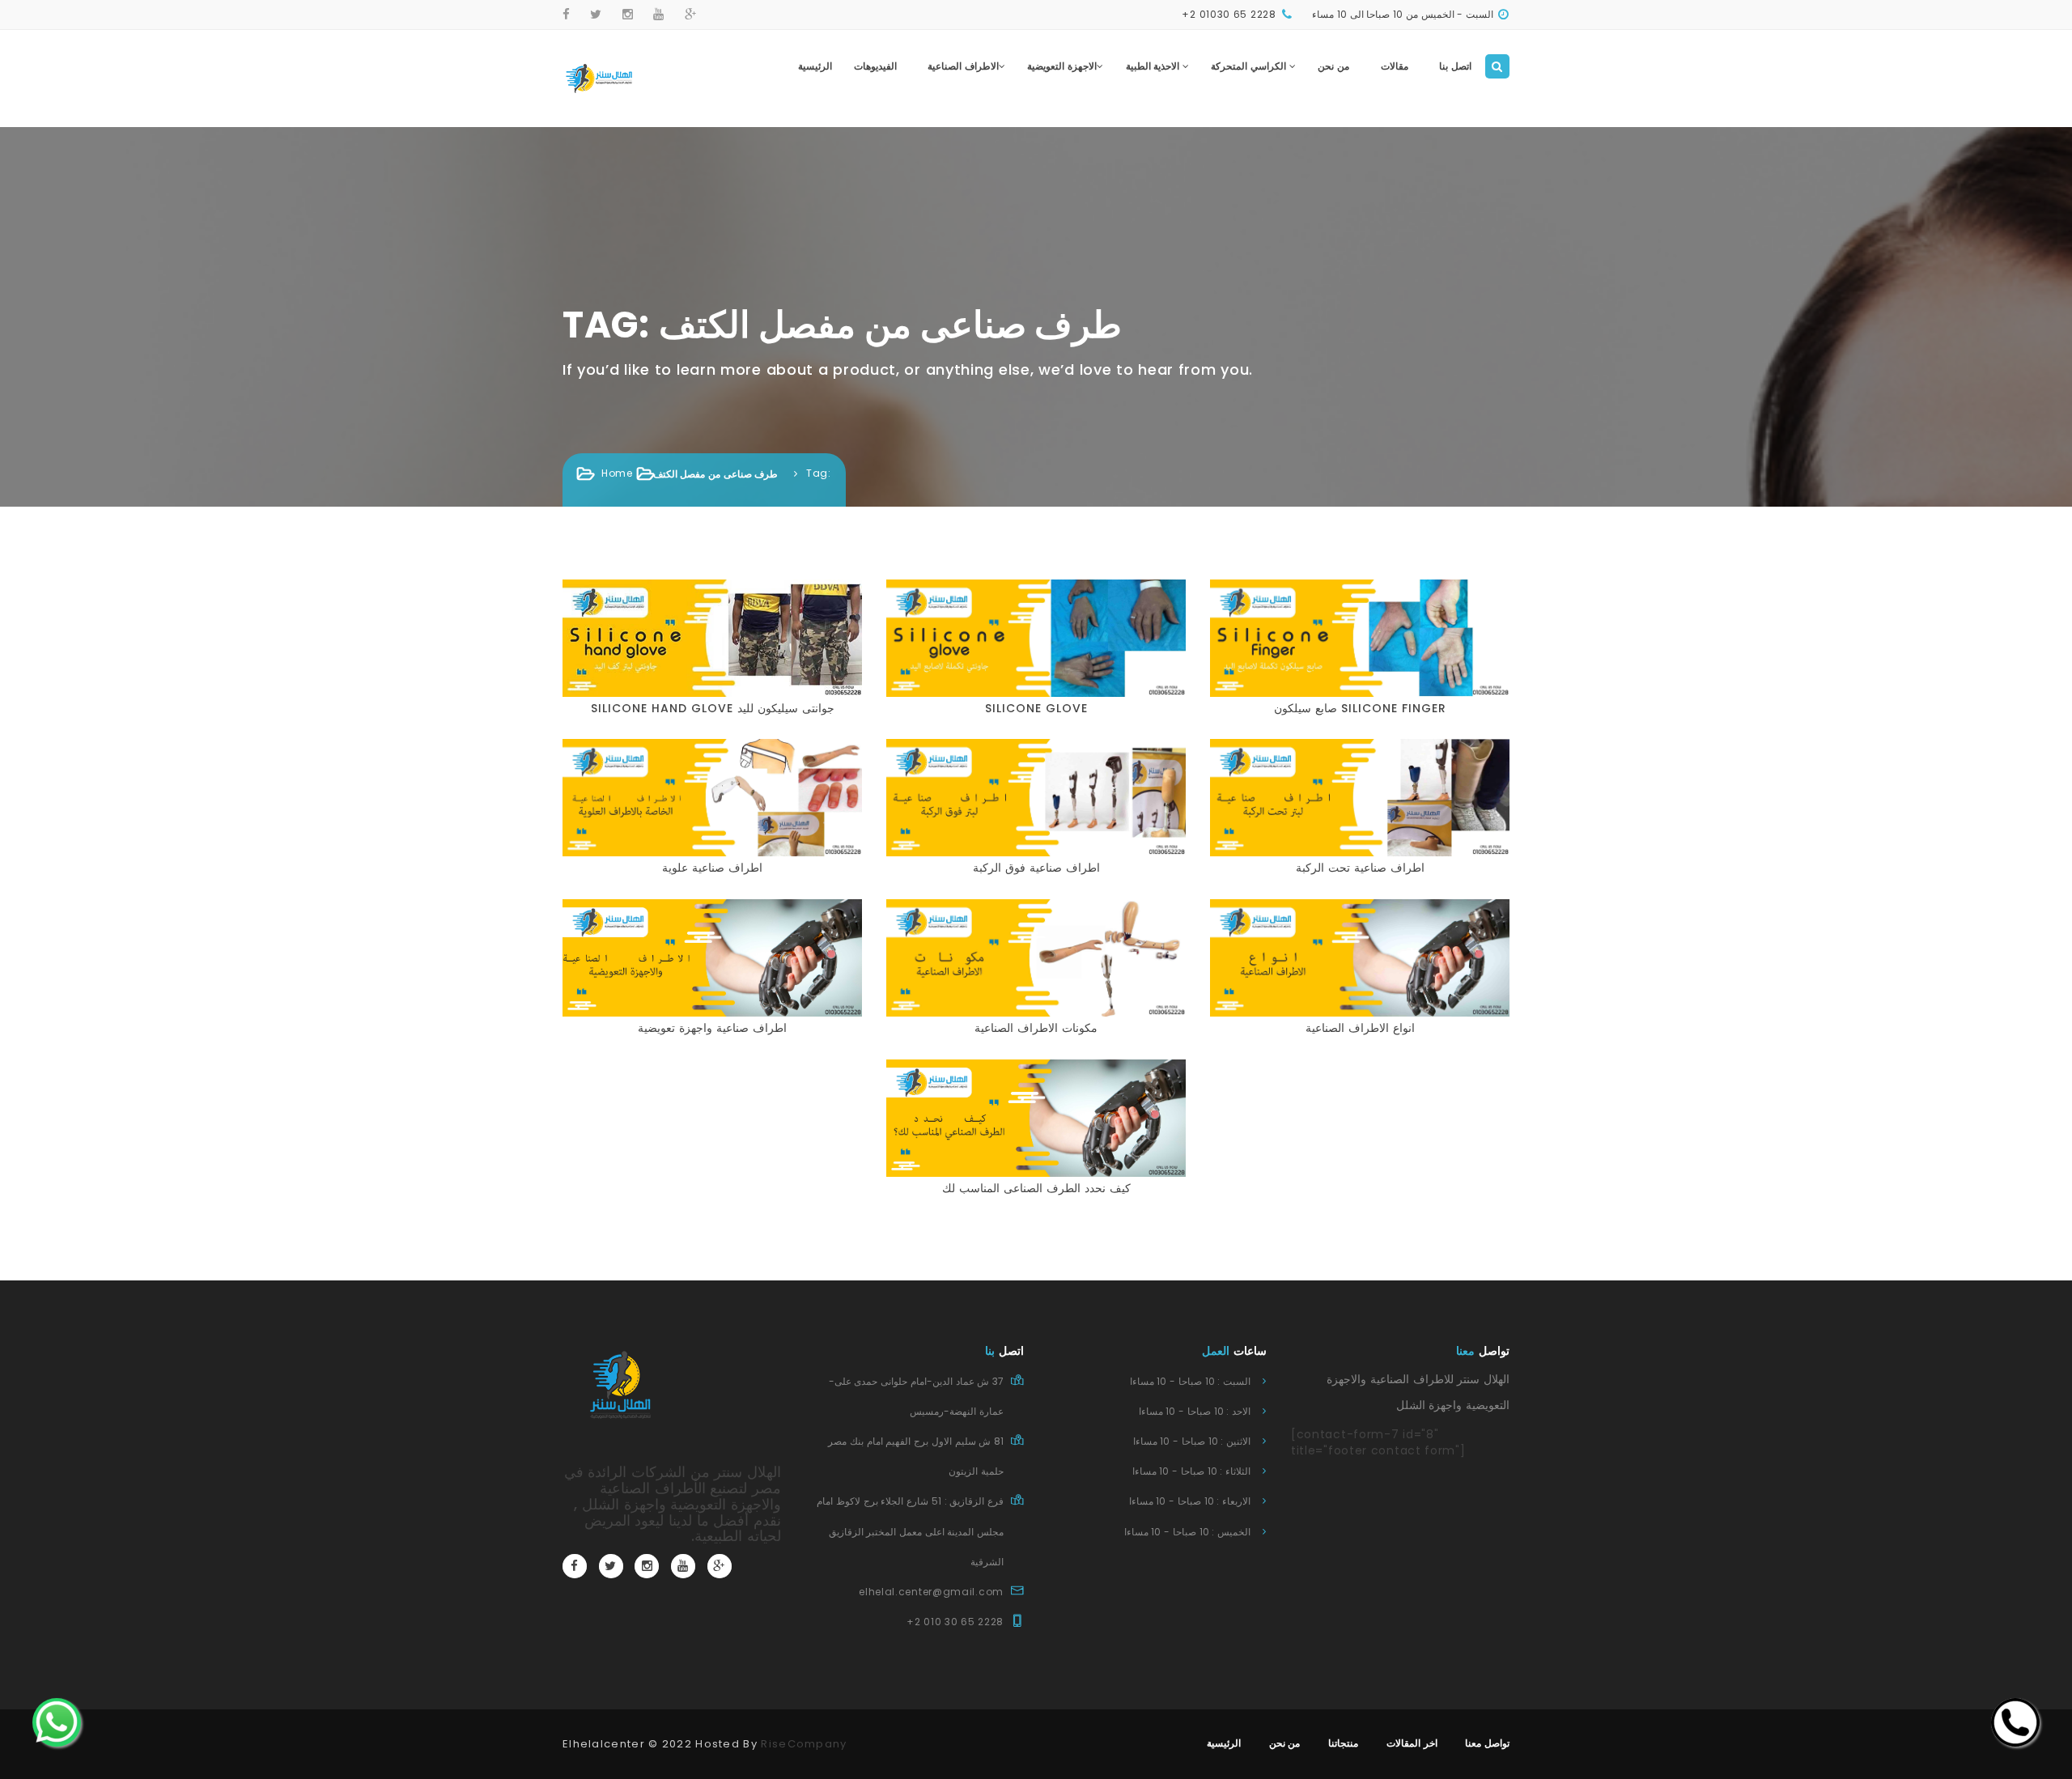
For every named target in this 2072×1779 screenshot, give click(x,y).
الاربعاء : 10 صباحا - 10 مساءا (1190, 1501)
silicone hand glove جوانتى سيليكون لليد (713, 708)
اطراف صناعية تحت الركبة (1360, 868)
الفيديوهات (875, 66)
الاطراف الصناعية (963, 66)
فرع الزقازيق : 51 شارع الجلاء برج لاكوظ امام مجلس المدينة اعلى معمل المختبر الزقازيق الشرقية (910, 1531)
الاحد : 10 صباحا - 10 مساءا (1195, 1411)
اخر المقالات (1412, 1743)
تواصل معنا (1487, 1743)
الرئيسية (815, 66)
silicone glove (1036, 708)
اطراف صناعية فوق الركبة (1036, 868)
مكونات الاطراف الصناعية (1036, 1028)
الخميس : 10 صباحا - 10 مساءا (1187, 1532)
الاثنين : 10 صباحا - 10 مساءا (1192, 1441)
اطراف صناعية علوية (712, 868)
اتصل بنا (1455, 66)
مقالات (1395, 66)
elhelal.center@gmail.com (931, 1592)
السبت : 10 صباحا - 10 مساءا (1190, 1381)
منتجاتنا (1343, 1743)
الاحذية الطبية (1154, 66)
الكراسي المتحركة (1250, 66)
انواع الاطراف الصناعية (1360, 1028)
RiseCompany (804, 1744)
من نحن (1333, 66)
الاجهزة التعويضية (1062, 66)
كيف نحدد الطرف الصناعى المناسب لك (1036, 1188)
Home (617, 473)
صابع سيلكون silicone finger (1360, 708)
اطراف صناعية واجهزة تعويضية (712, 1028)
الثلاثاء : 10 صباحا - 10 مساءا (1191, 1471)
